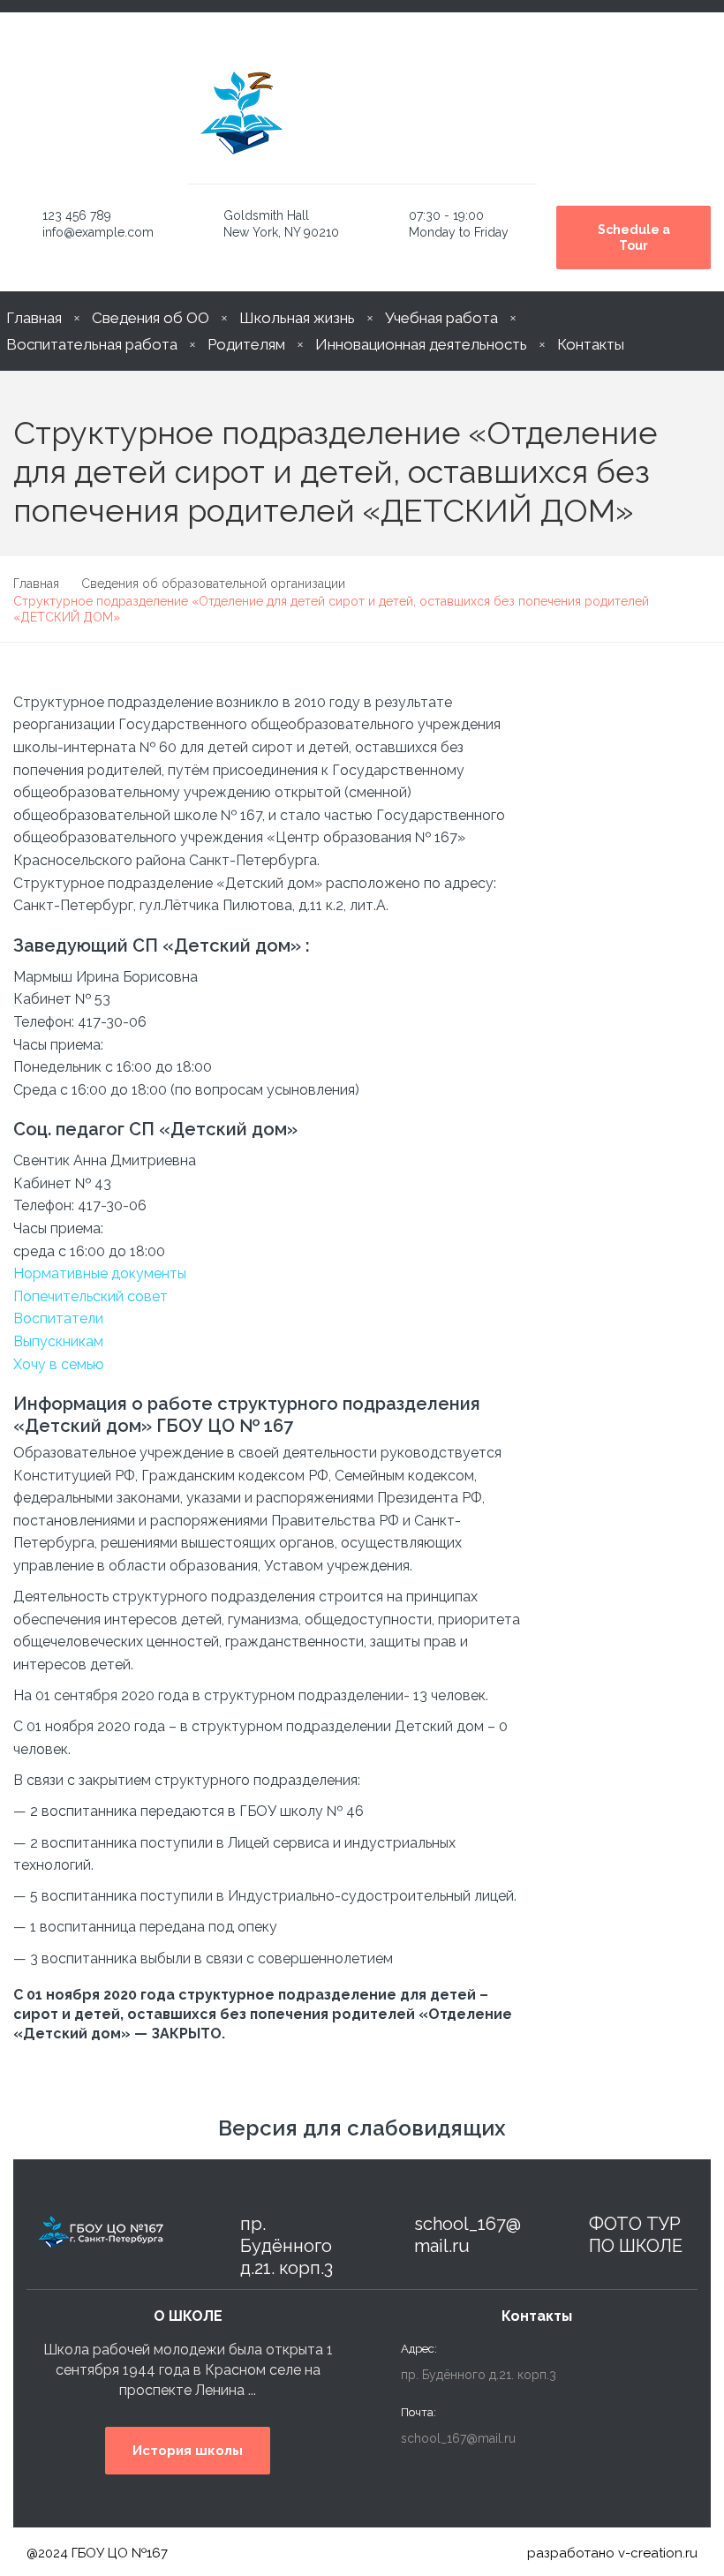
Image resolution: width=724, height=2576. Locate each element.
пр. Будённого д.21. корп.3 (287, 2246)
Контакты (591, 344)
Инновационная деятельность (421, 344)
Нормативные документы (100, 1273)
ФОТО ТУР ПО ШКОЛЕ (636, 2235)
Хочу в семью (59, 1364)
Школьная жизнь (297, 318)
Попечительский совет (90, 1296)
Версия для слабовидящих (362, 2128)
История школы (188, 2451)
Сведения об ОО (151, 318)
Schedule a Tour (634, 237)
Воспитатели (58, 1318)
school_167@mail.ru (468, 2235)
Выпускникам (58, 1341)
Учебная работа (441, 318)
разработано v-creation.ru (612, 2553)
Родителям (246, 344)
